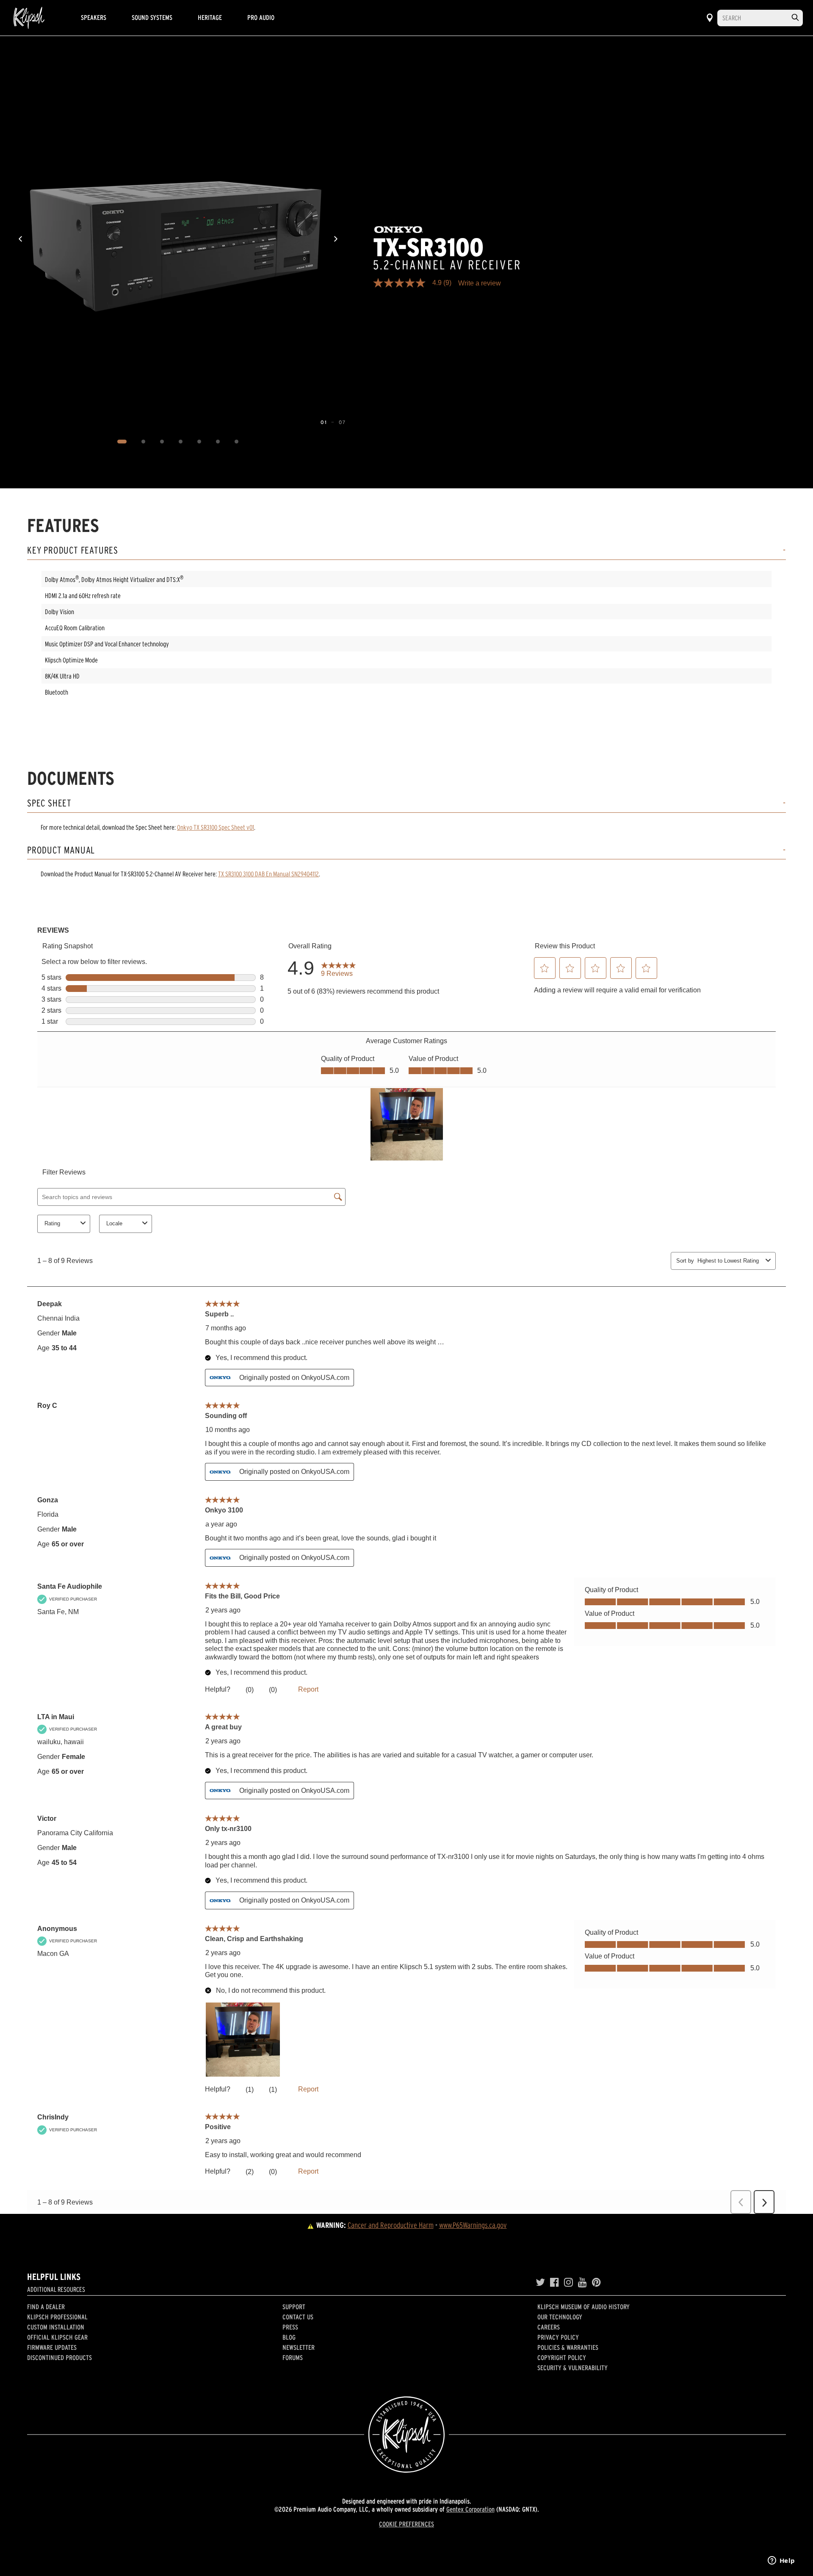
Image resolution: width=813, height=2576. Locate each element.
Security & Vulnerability (572, 2368)
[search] (795, 18)
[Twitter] (540, 2282)
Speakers (94, 17)
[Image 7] (237, 442)
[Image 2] (144, 442)
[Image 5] (199, 442)
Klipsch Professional (57, 2317)
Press (290, 2327)
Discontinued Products (59, 2357)
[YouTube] (582, 2282)
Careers (549, 2327)
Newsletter (299, 2347)
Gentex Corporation (470, 2509)
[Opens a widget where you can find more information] (781, 2561)
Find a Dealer (46, 2307)
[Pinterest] (596, 2282)
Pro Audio (261, 17)
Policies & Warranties (568, 2347)
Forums (293, 2357)
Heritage (210, 17)
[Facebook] (554, 2282)
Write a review (480, 283)
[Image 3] (162, 442)
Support (294, 2307)
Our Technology (560, 2317)
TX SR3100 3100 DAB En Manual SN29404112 (268, 874)
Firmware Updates (52, 2347)
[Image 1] (122, 442)
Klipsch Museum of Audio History (583, 2307)
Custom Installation (56, 2327)
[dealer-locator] (710, 18)
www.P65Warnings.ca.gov (473, 2225)
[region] (178, 239)
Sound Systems (152, 17)
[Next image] (336, 239)
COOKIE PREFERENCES (406, 2524)
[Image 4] (181, 442)
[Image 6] (218, 442)
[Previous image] (20, 239)
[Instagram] (568, 2282)
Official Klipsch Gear (57, 2337)
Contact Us (298, 2317)
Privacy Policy (558, 2337)
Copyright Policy (562, 2357)
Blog (289, 2337)
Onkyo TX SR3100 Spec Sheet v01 (216, 827)
